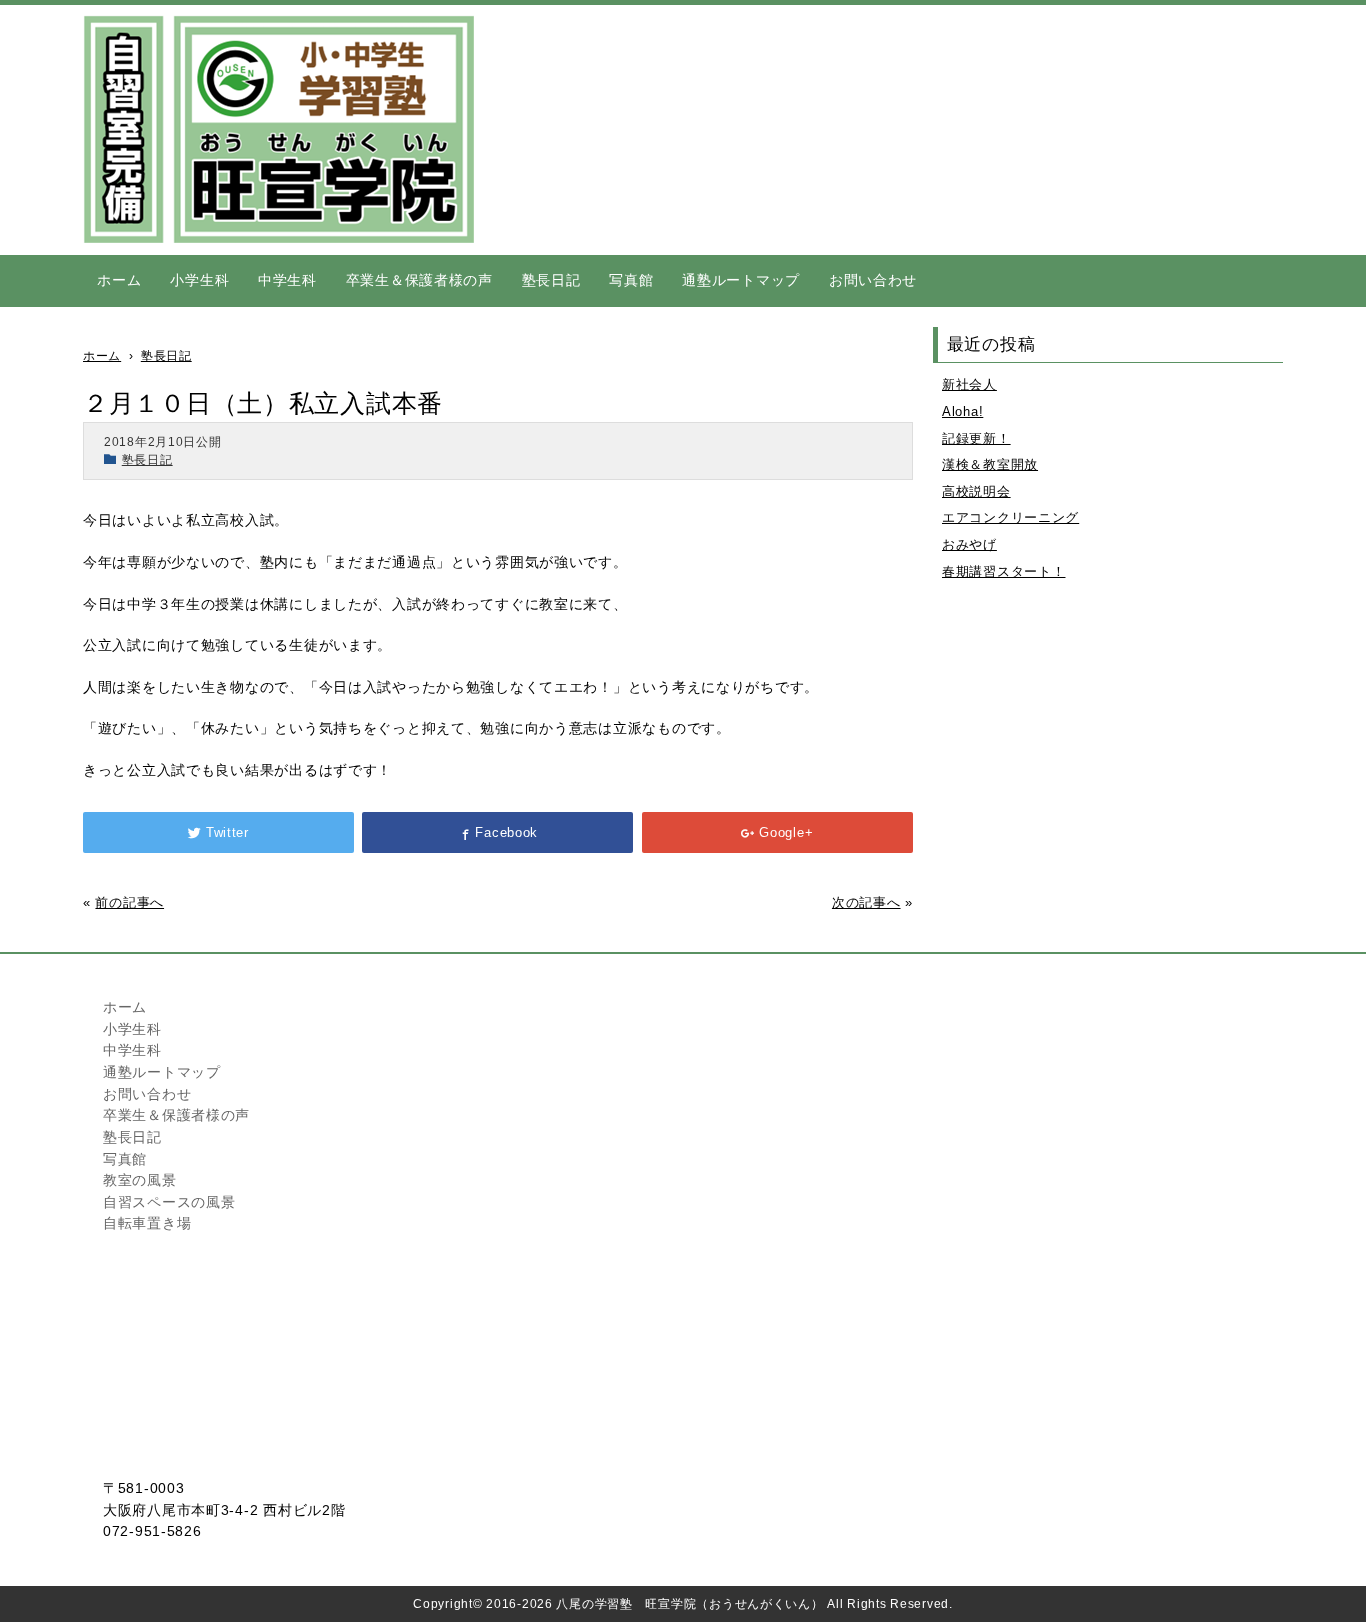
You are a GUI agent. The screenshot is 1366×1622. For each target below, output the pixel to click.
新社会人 (969, 384)
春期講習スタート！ (1003, 571)
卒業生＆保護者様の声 (419, 280)
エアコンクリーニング (1010, 517)
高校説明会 (976, 491)
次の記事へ (866, 902)
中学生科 (287, 280)
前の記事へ (129, 902)
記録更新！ (976, 438)
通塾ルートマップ (741, 280)
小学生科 (199, 280)
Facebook (506, 832)
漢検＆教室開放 (990, 464)
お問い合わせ (873, 280)
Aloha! (962, 411)
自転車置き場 (147, 1223)
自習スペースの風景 (169, 1202)
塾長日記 (551, 280)
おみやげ (969, 544)
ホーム (119, 280)
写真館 (631, 280)
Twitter (227, 832)
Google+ (786, 832)
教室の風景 (140, 1180)
